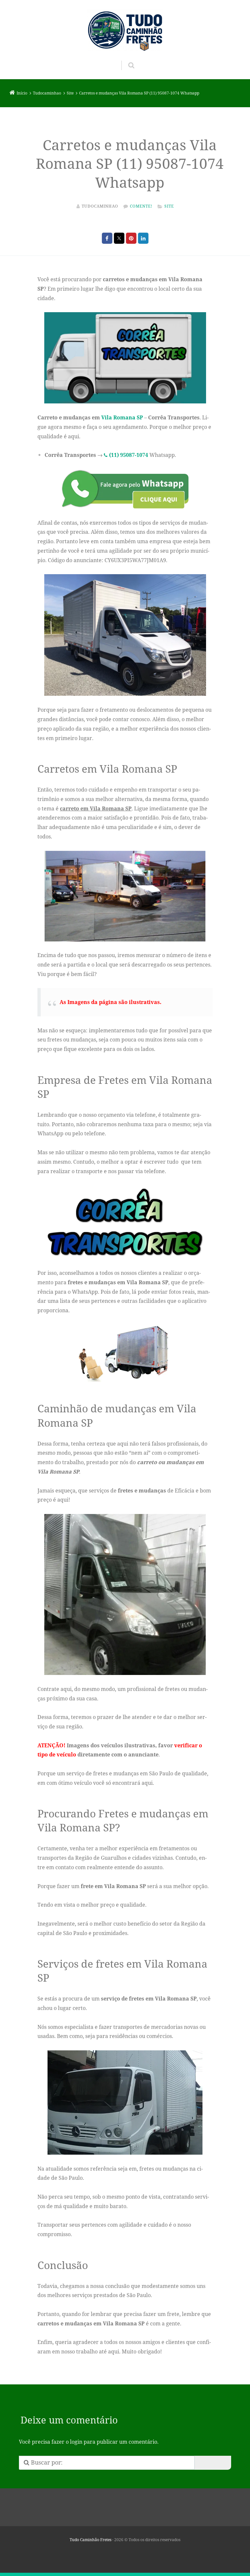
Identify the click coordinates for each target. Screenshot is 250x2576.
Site (169, 206)
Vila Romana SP (122, 417)
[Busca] (125, 59)
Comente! (141, 206)
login (76, 2442)
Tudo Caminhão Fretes (90, 2540)
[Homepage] (125, 30)
